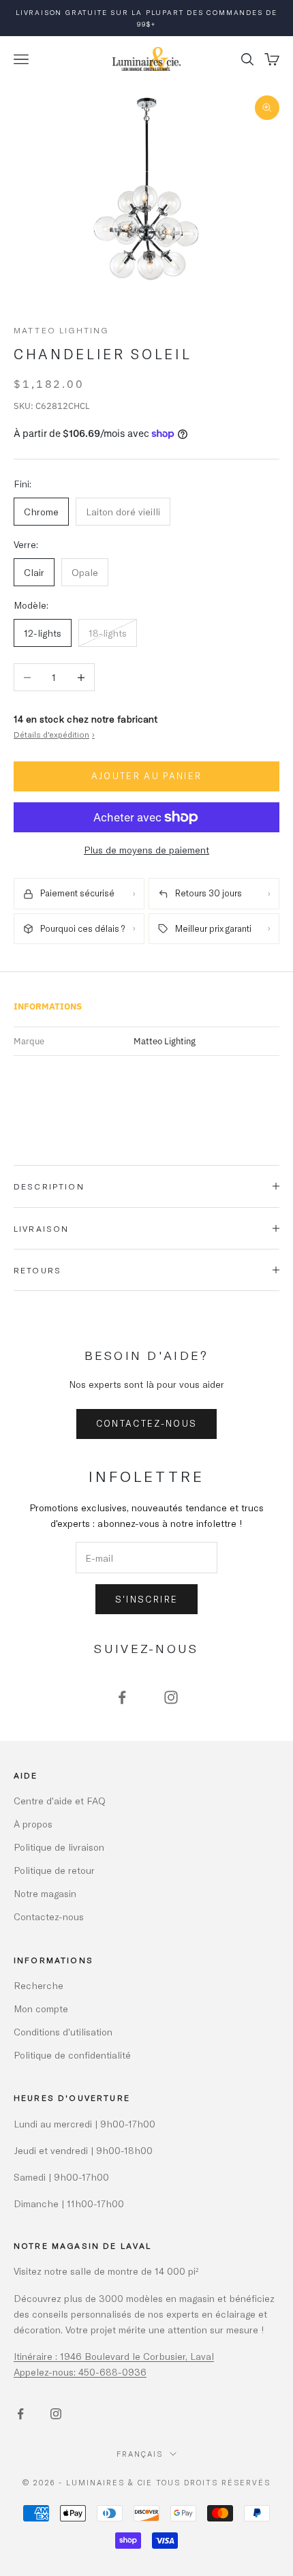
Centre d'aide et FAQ (60, 1801)
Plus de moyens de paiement (146, 850)
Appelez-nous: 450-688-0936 (80, 2372)
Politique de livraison (59, 1847)
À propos (33, 1824)
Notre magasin (45, 1893)
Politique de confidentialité (72, 2055)
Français (140, 2454)
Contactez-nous (147, 1423)
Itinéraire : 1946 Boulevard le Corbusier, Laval (114, 2356)
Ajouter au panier (147, 776)
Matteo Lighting (61, 330)
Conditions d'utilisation (63, 2032)
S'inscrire (146, 1599)
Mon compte (41, 2009)
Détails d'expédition (54, 734)
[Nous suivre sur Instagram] (171, 1697)
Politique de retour (54, 1870)
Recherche (38, 1985)
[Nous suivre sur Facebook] (122, 1697)
